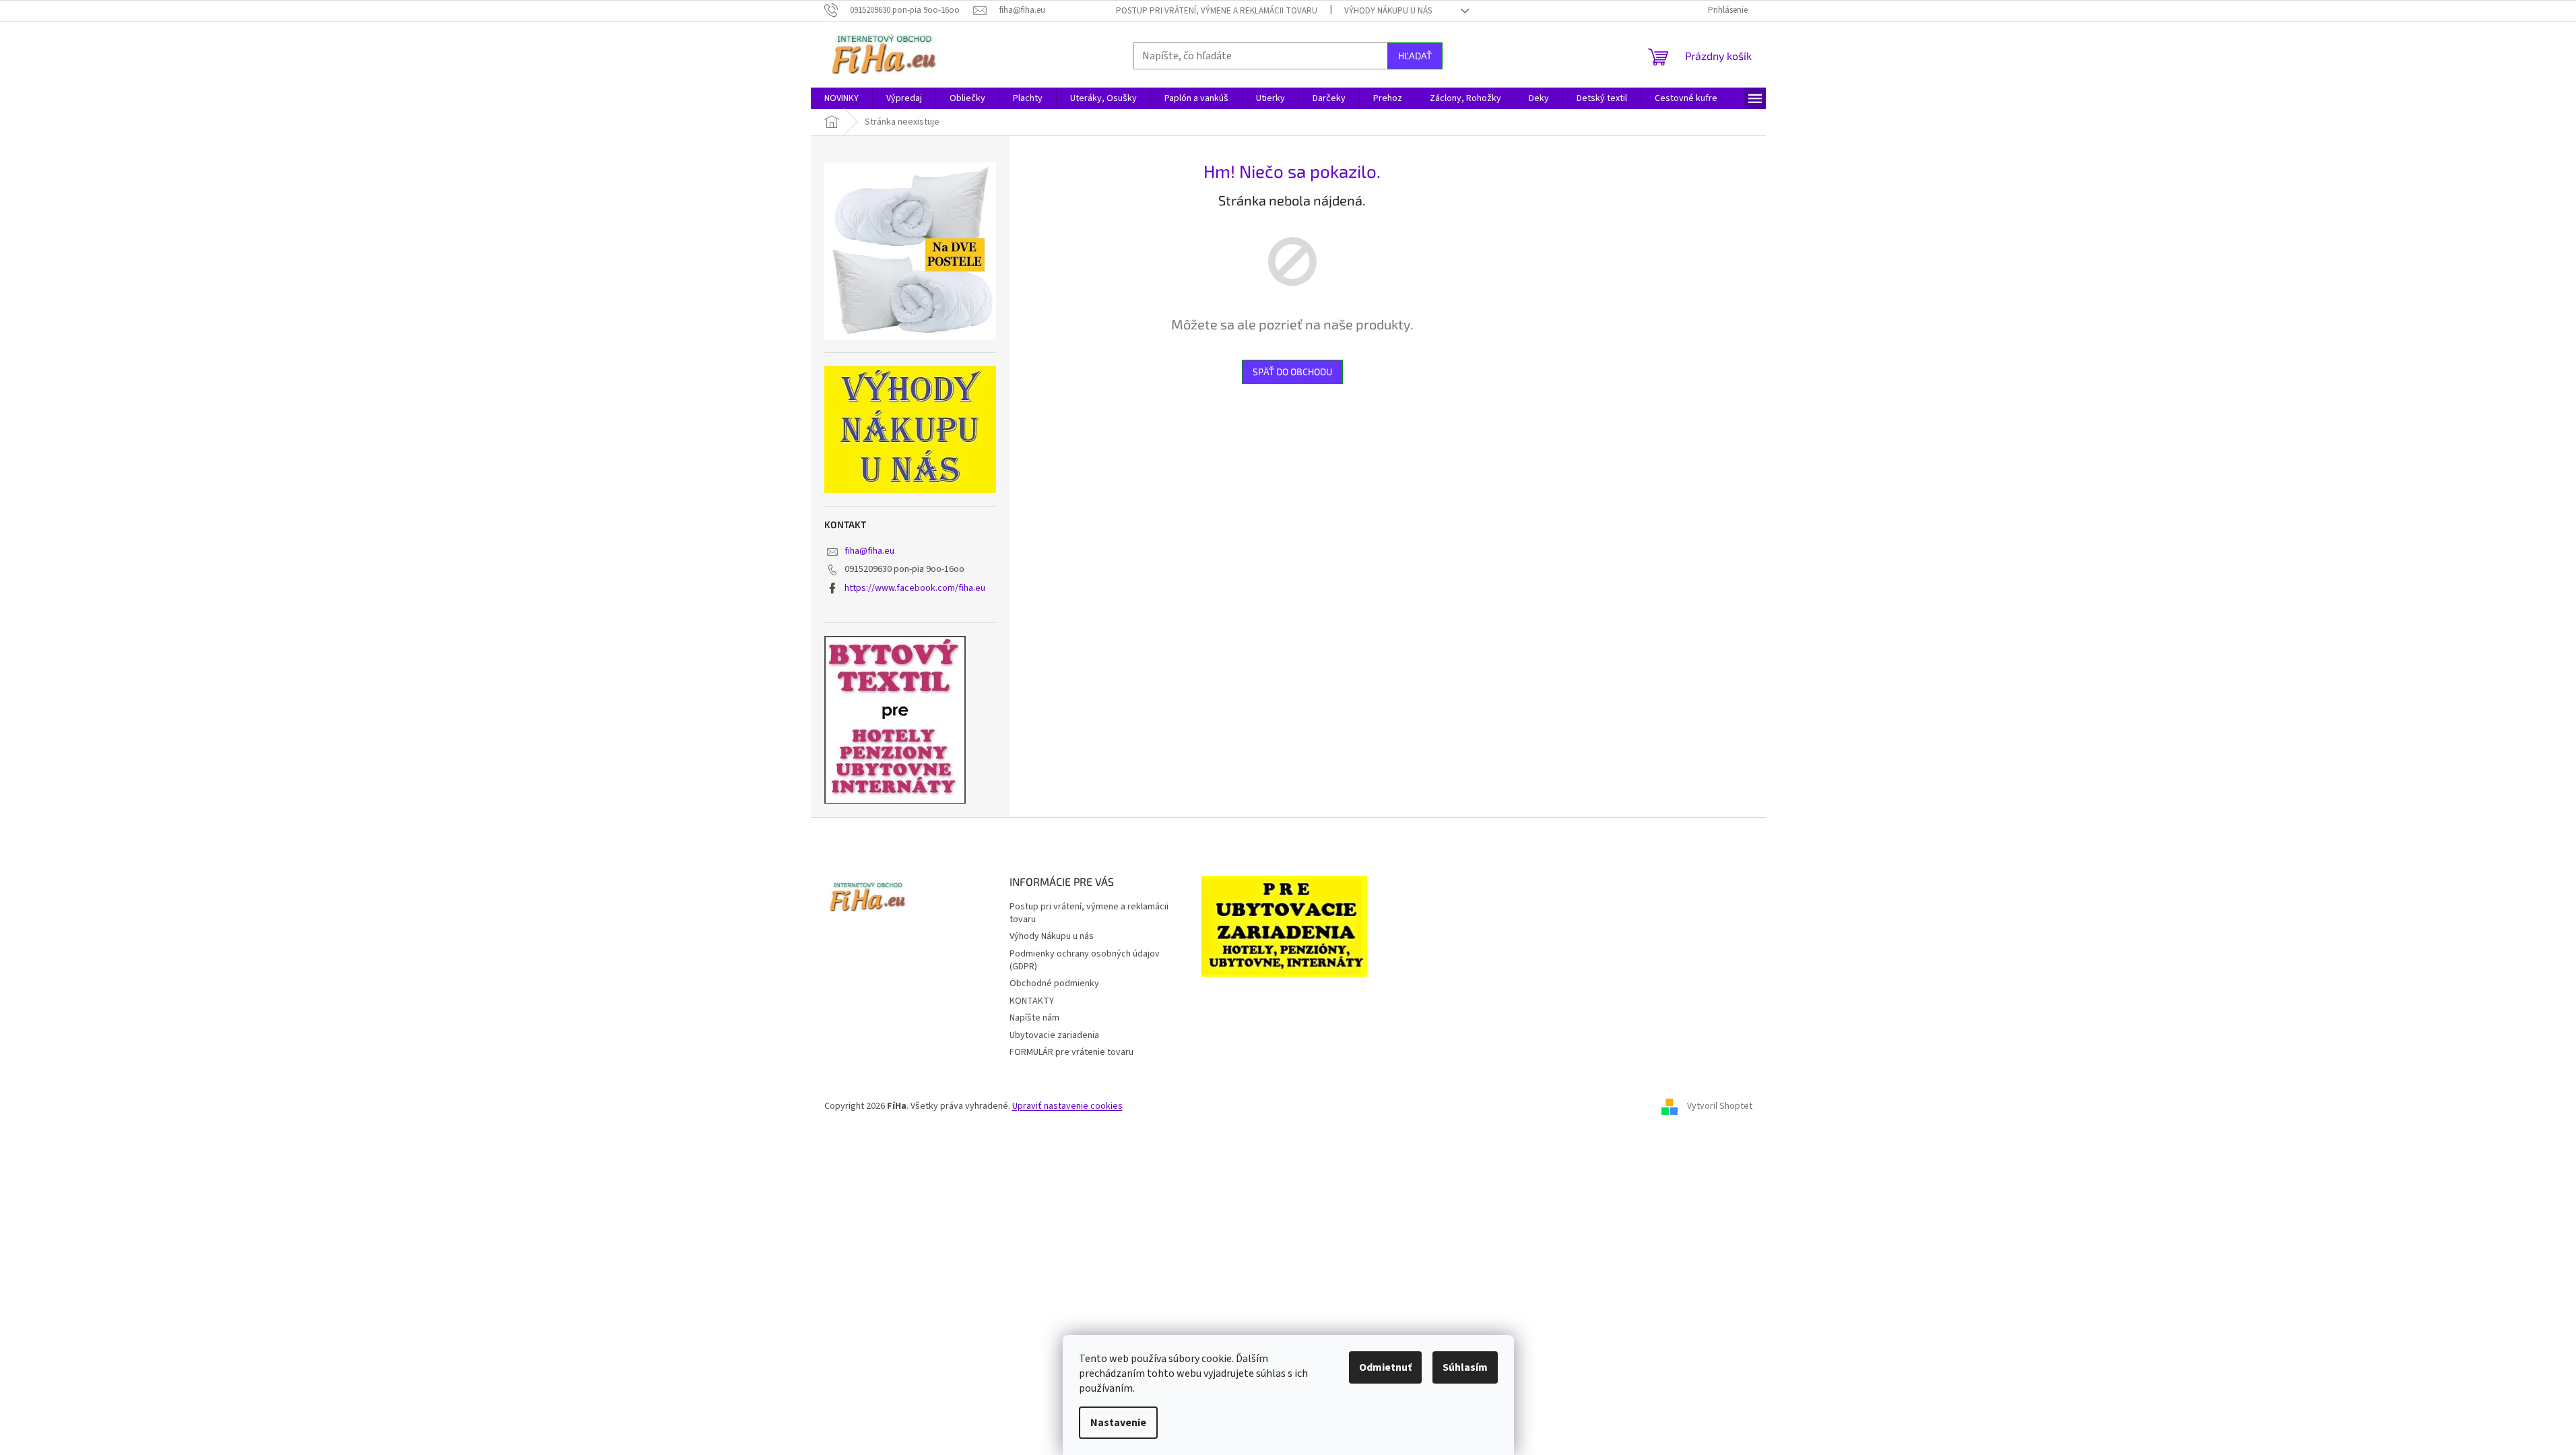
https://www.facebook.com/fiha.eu (915, 588)
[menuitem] (841, 98)
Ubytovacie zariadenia (1054, 1035)
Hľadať (1415, 56)
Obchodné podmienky (1054, 983)
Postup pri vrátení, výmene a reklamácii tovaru (1217, 11)
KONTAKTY (1032, 1001)
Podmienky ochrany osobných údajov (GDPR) (1085, 960)
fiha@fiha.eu (869, 551)
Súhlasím (1465, 1367)
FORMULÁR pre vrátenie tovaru (1071, 1052)
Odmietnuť (1385, 1367)
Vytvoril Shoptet (1720, 1106)
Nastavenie (1118, 1423)
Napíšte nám (1034, 1018)
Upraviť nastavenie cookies (1067, 1106)
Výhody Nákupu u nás (1388, 11)
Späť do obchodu (1292, 371)
